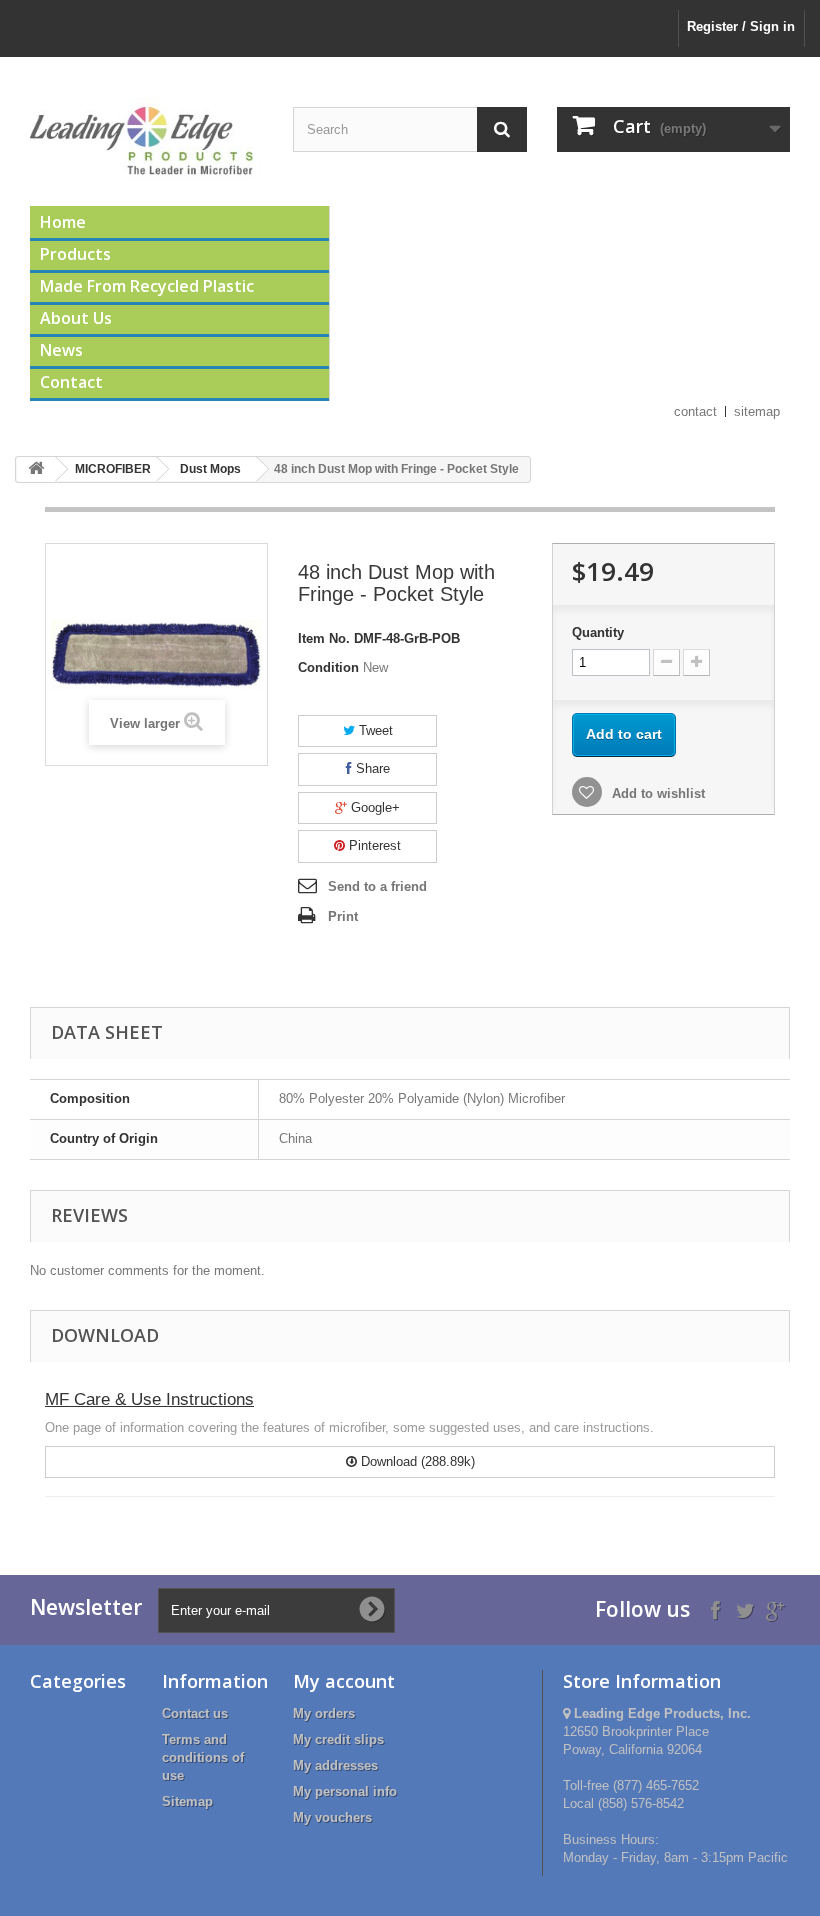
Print (343, 916)
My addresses (335, 1765)
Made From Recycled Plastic (147, 286)
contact (695, 411)
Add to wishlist (656, 793)
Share (371, 768)
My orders (324, 1713)
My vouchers (332, 1817)
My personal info (345, 1791)
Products (75, 254)
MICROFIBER (113, 469)
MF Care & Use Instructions (149, 1399)
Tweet (374, 730)
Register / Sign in (741, 26)
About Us (76, 318)
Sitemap (187, 1801)
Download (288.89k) (416, 1461)
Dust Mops (210, 469)
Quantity (598, 632)
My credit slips (338, 1739)
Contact (71, 382)
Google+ (373, 807)
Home (63, 222)
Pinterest (373, 845)
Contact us (195, 1713)
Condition (328, 667)
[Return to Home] (36, 469)
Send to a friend (377, 886)
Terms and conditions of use (203, 1757)
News (61, 350)
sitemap (757, 411)
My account (344, 1681)
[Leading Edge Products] (146, 139)
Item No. (324, 638)
